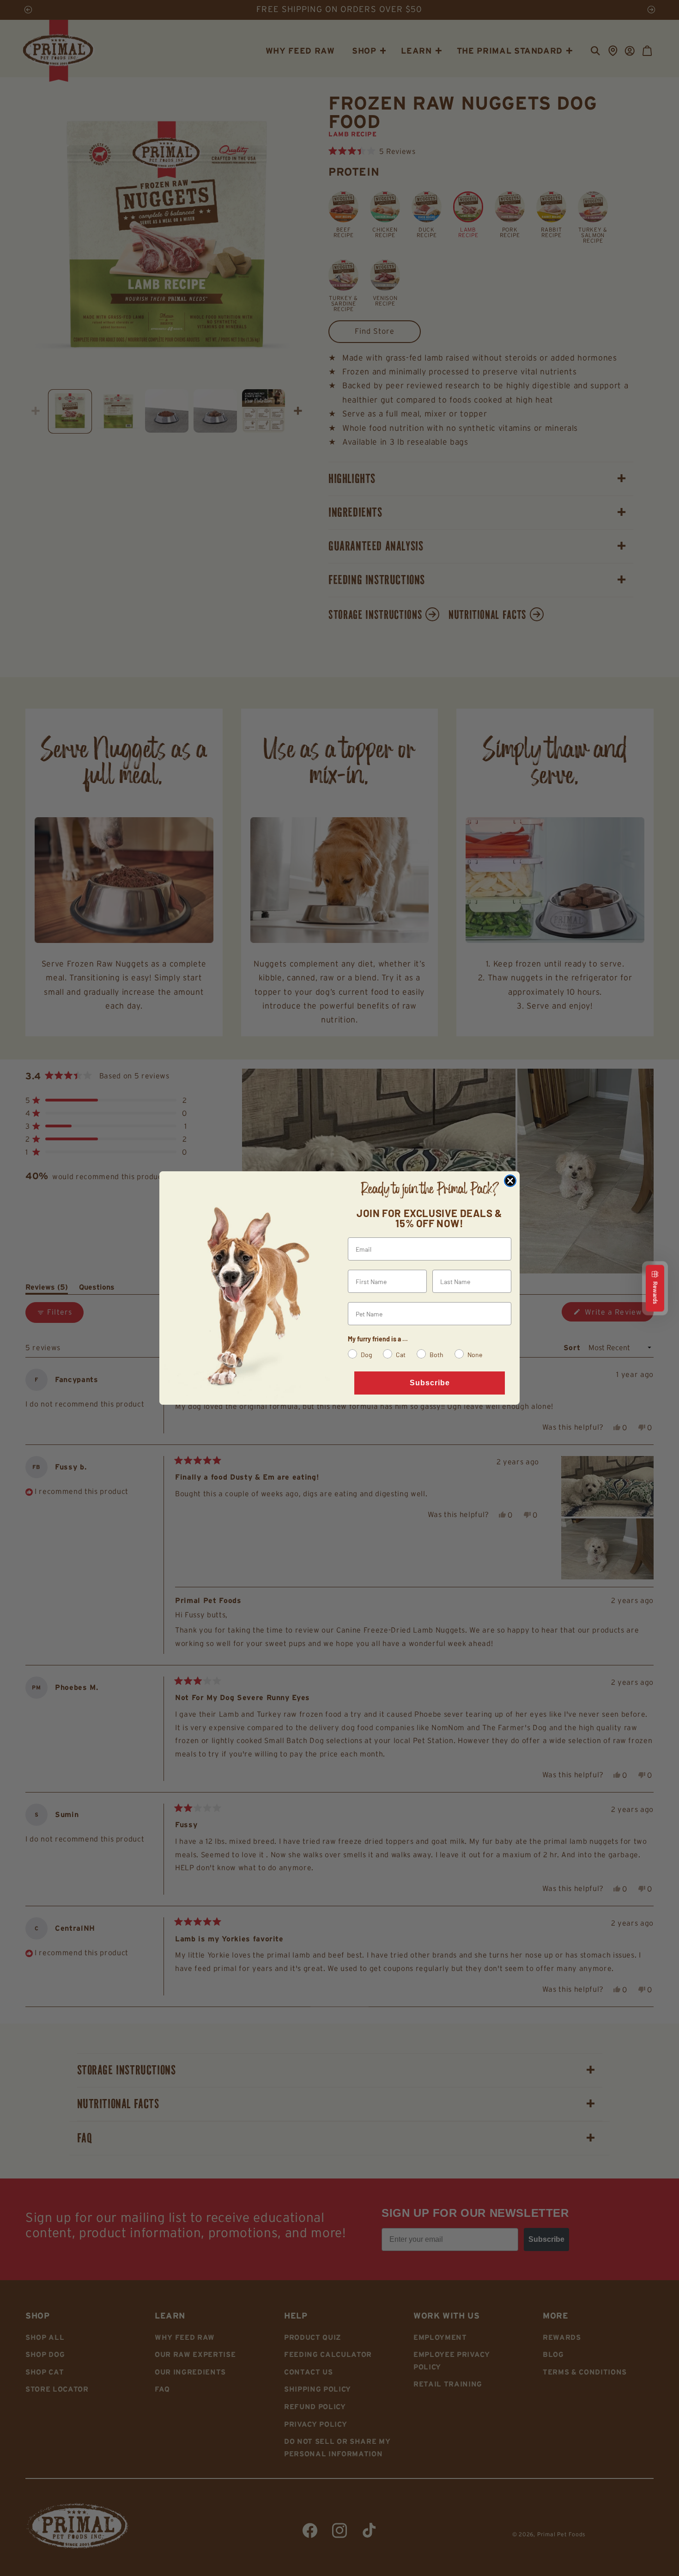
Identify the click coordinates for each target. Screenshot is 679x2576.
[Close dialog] (510, 1181)
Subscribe (430, 1383)
